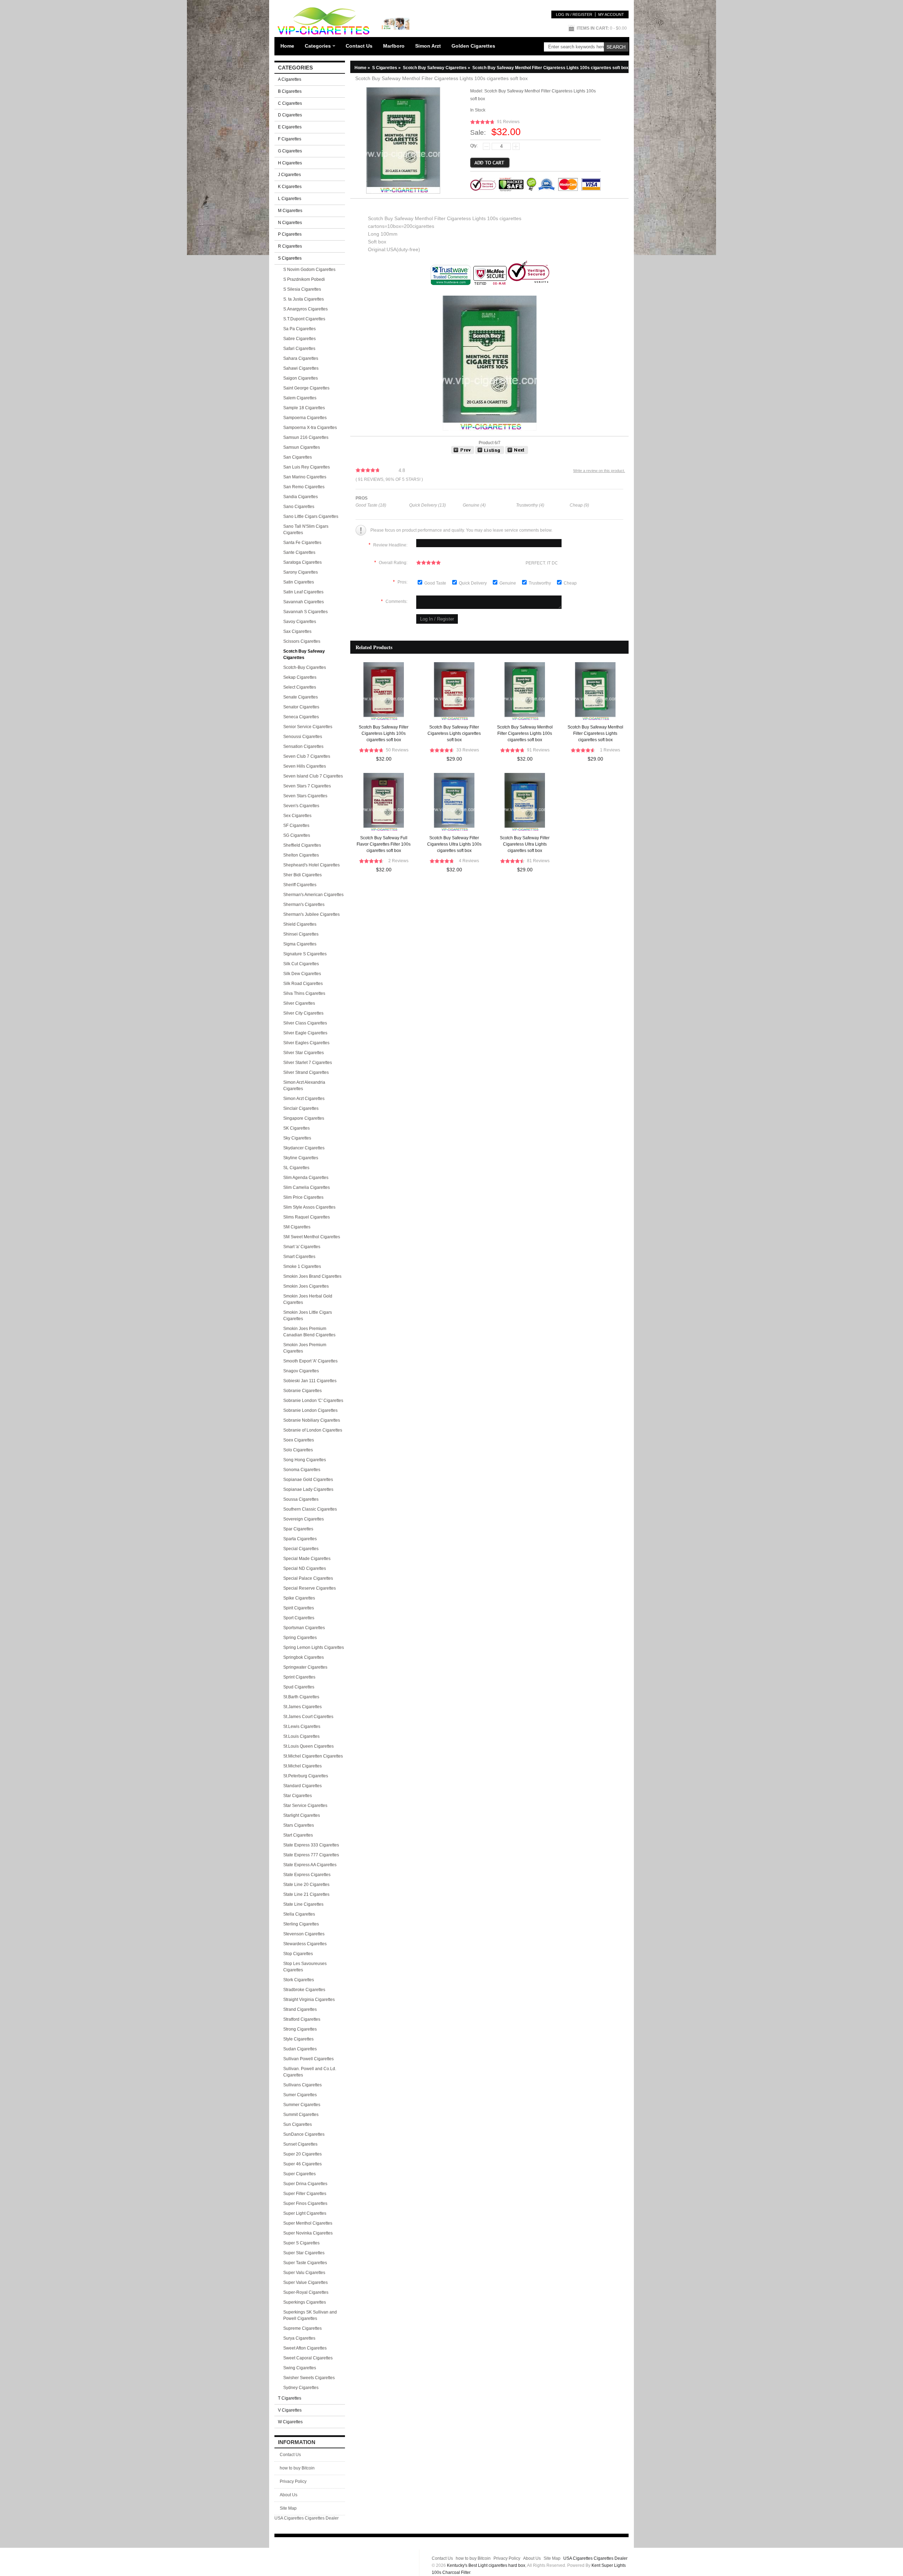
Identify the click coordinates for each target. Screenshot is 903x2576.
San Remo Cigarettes (304, 487)
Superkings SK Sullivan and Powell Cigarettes (310, 2315)
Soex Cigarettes (299, 1440)
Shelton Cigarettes (301, 855)
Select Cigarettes (300, 687)
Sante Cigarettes (299, 552)
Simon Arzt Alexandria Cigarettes (304, 1086)
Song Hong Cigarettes (305, 1460)
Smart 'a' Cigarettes (302, 1247)
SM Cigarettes (297, 1227)
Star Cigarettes (298, 1796)
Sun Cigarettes (298, 2124)
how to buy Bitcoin (297, 2468)
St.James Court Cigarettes (308, 1717)
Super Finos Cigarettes (305, 2203)
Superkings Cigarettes (305, 2302)
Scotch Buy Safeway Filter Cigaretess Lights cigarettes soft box (454, 733)
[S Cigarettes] (490, 453)
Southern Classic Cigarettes (310, 1509)
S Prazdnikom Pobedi (304, 279)
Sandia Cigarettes (301, 497)
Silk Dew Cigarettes (302, 974)
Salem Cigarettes (300, 398)
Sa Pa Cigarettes (299, 329)
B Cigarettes (290, 91)
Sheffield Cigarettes (302, 845)
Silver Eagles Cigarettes (306, 1043)
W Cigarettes (290, 2422)
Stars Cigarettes (299, 1825)
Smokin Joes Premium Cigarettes (305, 1348)
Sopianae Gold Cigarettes (308, 1480)
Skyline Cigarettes (301, 1158)
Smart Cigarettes (299, 1257)
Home (287, 46)
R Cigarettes (290, 246)
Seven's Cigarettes (301, 806)
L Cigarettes (290, 199)
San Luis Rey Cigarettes (307, 467)
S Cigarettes (387, 68)
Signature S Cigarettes (305, 954)
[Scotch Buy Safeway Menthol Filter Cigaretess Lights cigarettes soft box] (517, 453)
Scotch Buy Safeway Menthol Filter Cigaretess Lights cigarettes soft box (595, 733)
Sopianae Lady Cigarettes (308, 1489)
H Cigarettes (290, 163)
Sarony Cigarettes (301, 572)
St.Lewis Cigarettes (302, 1727)
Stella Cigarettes (299, 1914)
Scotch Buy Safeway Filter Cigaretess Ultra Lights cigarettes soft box (525, 844)
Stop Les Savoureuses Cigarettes (305, 1967)
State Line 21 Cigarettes (306, 1894)
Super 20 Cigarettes (302, 2154)
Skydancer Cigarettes (304, 1148)
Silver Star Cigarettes (304, 1053)
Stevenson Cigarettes (304, 1934)
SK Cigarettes (296, 1128)
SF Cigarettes (296, 826)
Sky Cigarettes (297, 1138)
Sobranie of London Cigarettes (313, 1430)
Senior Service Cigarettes (308, 727)
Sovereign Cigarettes (304, 1519)
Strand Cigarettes (300, 2009)
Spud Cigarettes (299, 1687)
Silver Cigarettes (299, 1003)
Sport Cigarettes (299, 1618)
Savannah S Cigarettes (305, 612)
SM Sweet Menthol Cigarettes (312, 1237)
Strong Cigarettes (300, 2029)
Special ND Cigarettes (305, 1568)
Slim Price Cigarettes (303, 1197)
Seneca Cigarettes (301, 717)
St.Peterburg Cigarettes (306, 1776)
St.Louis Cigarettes (301, 1736)
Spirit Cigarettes (299, 1608)
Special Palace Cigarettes (308, 1578)
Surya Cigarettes (299, 2338)
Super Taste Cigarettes (305, 2263)
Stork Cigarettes (299, 1980)
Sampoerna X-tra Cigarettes (310, 428)
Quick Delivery (473, 583)
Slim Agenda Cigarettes (306, 1178)
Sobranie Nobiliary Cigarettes (312, 1420)
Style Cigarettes (298, 2039)
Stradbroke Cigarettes (304, 1990)
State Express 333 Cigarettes (311, 1845)
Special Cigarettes (301, 1549)
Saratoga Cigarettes (302, 562)
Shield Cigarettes (300, 924)
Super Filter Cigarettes (305, 2194)
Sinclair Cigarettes (301, 1108)
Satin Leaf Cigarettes (303, 592)
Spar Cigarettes (298, 1529)
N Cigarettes (290, 223)
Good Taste (436, 583)
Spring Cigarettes (300, 1638)
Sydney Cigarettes (301, 2388)
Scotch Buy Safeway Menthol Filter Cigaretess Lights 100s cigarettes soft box (525, 733)
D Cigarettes (290, 115)
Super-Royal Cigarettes (306, 2292)
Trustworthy (540, 583)
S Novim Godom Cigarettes (309, 270)
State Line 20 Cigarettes (306, 1885)
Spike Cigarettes (299, 1598)
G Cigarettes (290, 151)
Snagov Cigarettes (301, 1371)
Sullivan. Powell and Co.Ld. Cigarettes (310, 2072)
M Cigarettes (290, 211)
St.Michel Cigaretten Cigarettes (313, 1756)
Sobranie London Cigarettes (310, 1410)
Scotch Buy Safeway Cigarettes (437, 68)
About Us (289, 2495)
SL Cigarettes (296, 1168)
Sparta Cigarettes (300, 1539)
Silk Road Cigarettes (303, 984)
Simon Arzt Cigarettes (304, 1099)
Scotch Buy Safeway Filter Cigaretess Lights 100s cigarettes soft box (384, 733)
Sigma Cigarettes (300, 944)
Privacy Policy (293, 2481)
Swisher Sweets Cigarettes (309, 2378)
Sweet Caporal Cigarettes (308, 2358)
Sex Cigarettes (297, 816)
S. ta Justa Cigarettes (304, 299)
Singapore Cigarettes (304, 1118)
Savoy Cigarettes (300, 622)
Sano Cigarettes (299, 507)
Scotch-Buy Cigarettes (305, 667)
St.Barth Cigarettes (301, 1697)
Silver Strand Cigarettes (306, 1072)
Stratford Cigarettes (302, 2019)
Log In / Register (574, 14)
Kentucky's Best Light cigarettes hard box (486, 2565)
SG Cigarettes (297, 835)
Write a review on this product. (599, 471)
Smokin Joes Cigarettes (306, 1286)
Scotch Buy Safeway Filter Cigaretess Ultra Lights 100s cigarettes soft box (454, 844)
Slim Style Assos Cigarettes (309, 1207)
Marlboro (394, 46)
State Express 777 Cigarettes (311, 1855)
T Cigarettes (290, 2398)
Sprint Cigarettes (299, 1677)
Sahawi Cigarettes (301, 368)
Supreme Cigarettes (302, 2328)
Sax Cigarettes (297, 631)
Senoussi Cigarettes (303, 737)
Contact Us (359, 46)
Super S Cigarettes (301, 2243)
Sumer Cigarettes (300, 2095)
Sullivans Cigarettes (302, 2085)
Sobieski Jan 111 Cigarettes (310, 1381)
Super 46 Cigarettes (302, 2164)
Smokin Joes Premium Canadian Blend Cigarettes (309, 1332)
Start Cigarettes (298, 1835)
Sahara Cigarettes (301, 358)
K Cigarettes (290, 187)
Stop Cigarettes (298, 1954)
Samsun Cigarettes (302, 447)
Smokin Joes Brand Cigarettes (312, 1276)
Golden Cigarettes (473, 46)
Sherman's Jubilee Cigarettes (311, 914)
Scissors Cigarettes (302, 641)
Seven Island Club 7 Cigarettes (313, 776)
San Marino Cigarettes (305, 477)
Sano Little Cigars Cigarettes (311, 516)
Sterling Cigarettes (301, 1924)
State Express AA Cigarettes (310, 1865)
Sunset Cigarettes (300, 2144)
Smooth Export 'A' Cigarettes (310, 1361)
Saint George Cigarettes (306, 388)
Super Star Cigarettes (304, 2253)
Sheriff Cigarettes (300, 885)
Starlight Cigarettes (302, 1815)
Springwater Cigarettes (305, 1667)
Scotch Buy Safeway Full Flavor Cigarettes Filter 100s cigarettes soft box (384, 844)
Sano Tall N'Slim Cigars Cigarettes (306, 530)
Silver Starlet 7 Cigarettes (308, 1063)
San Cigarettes (298, 457)
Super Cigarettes (299, 2174)
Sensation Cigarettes (303, 746)
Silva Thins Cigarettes (304, 993)
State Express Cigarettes (307, 1875)
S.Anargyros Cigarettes (305, 309)
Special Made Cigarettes (307, 1559)
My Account (611, 14)
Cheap (570, 583)
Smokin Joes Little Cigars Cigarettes (308, 1316)
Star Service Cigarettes (305, 1806)
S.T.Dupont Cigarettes (304, 319)
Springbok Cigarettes (304, 1657)
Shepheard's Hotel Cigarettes (311, 865)
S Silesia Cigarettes (302, 289)
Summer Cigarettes (302, 2105)
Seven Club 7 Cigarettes (307, 756)
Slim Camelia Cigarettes (307, 1187)
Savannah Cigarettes (304, 602)
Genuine (508, 583)
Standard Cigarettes (302, 1786)
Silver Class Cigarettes (305, 1023)
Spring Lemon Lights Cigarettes (314, 1647)
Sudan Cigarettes (300, 2049)
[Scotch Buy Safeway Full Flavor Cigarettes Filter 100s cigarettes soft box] (463, 453)
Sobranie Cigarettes (302, 1391)
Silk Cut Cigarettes (301, 964)
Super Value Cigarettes (305, 2282)
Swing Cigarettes (300, 2368)
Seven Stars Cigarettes (305, 796)
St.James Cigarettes (302, 1707)
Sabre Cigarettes (299, 339)
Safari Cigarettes (299, 349)
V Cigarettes (290, 2410)
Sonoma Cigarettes (302, 1470)
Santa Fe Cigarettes (302, 543)
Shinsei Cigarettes (301, 934)
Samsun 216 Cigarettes (306, 437)
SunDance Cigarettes (304, 2134)
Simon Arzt (428, 46)
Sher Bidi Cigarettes (302, 875)
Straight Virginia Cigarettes (309, 2000)
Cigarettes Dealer (322, 2518)
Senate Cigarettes (301, 697)
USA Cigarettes (289, 2518)
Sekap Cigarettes (300, 677)
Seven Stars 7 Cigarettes (307, 786)
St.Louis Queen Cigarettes (308, 1746)
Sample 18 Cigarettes (304, 408)
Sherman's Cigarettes (304, 905)
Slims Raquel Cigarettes (307, 1217)
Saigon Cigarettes (301, 378)
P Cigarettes (290, 234)
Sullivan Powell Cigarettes (308, 2059)
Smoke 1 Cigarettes (302, 1266)
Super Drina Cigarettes (305, 2184)
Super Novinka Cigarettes (308, 2233)
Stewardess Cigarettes (305, 1944)
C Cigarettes (290, 103)
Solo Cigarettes (298, 1450)
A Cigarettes (290, 79)
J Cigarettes (289, 175)
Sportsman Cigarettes (304, 1628)
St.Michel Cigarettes (302, 1766)
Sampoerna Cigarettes (305, 418)
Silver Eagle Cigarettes (305, 1033)
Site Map (288, 2508)
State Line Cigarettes (303, 1904)
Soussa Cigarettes (301, 1499)
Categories (318, 46)
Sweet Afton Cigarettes (305, 2348)
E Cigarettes (290, 127)
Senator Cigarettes (301, 707)
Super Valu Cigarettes (304, 2273)
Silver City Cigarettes (303, 1013)
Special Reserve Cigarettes (310, 1588)
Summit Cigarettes (301, 2115)
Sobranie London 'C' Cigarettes (313, 1401)
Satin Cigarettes (299, 582)
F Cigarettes (290, 139)
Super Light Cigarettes (305, 2213)
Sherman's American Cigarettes (313, 895)
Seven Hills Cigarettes (305, 766)
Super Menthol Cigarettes (308, 2223)
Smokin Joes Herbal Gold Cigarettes (308, 1299)
